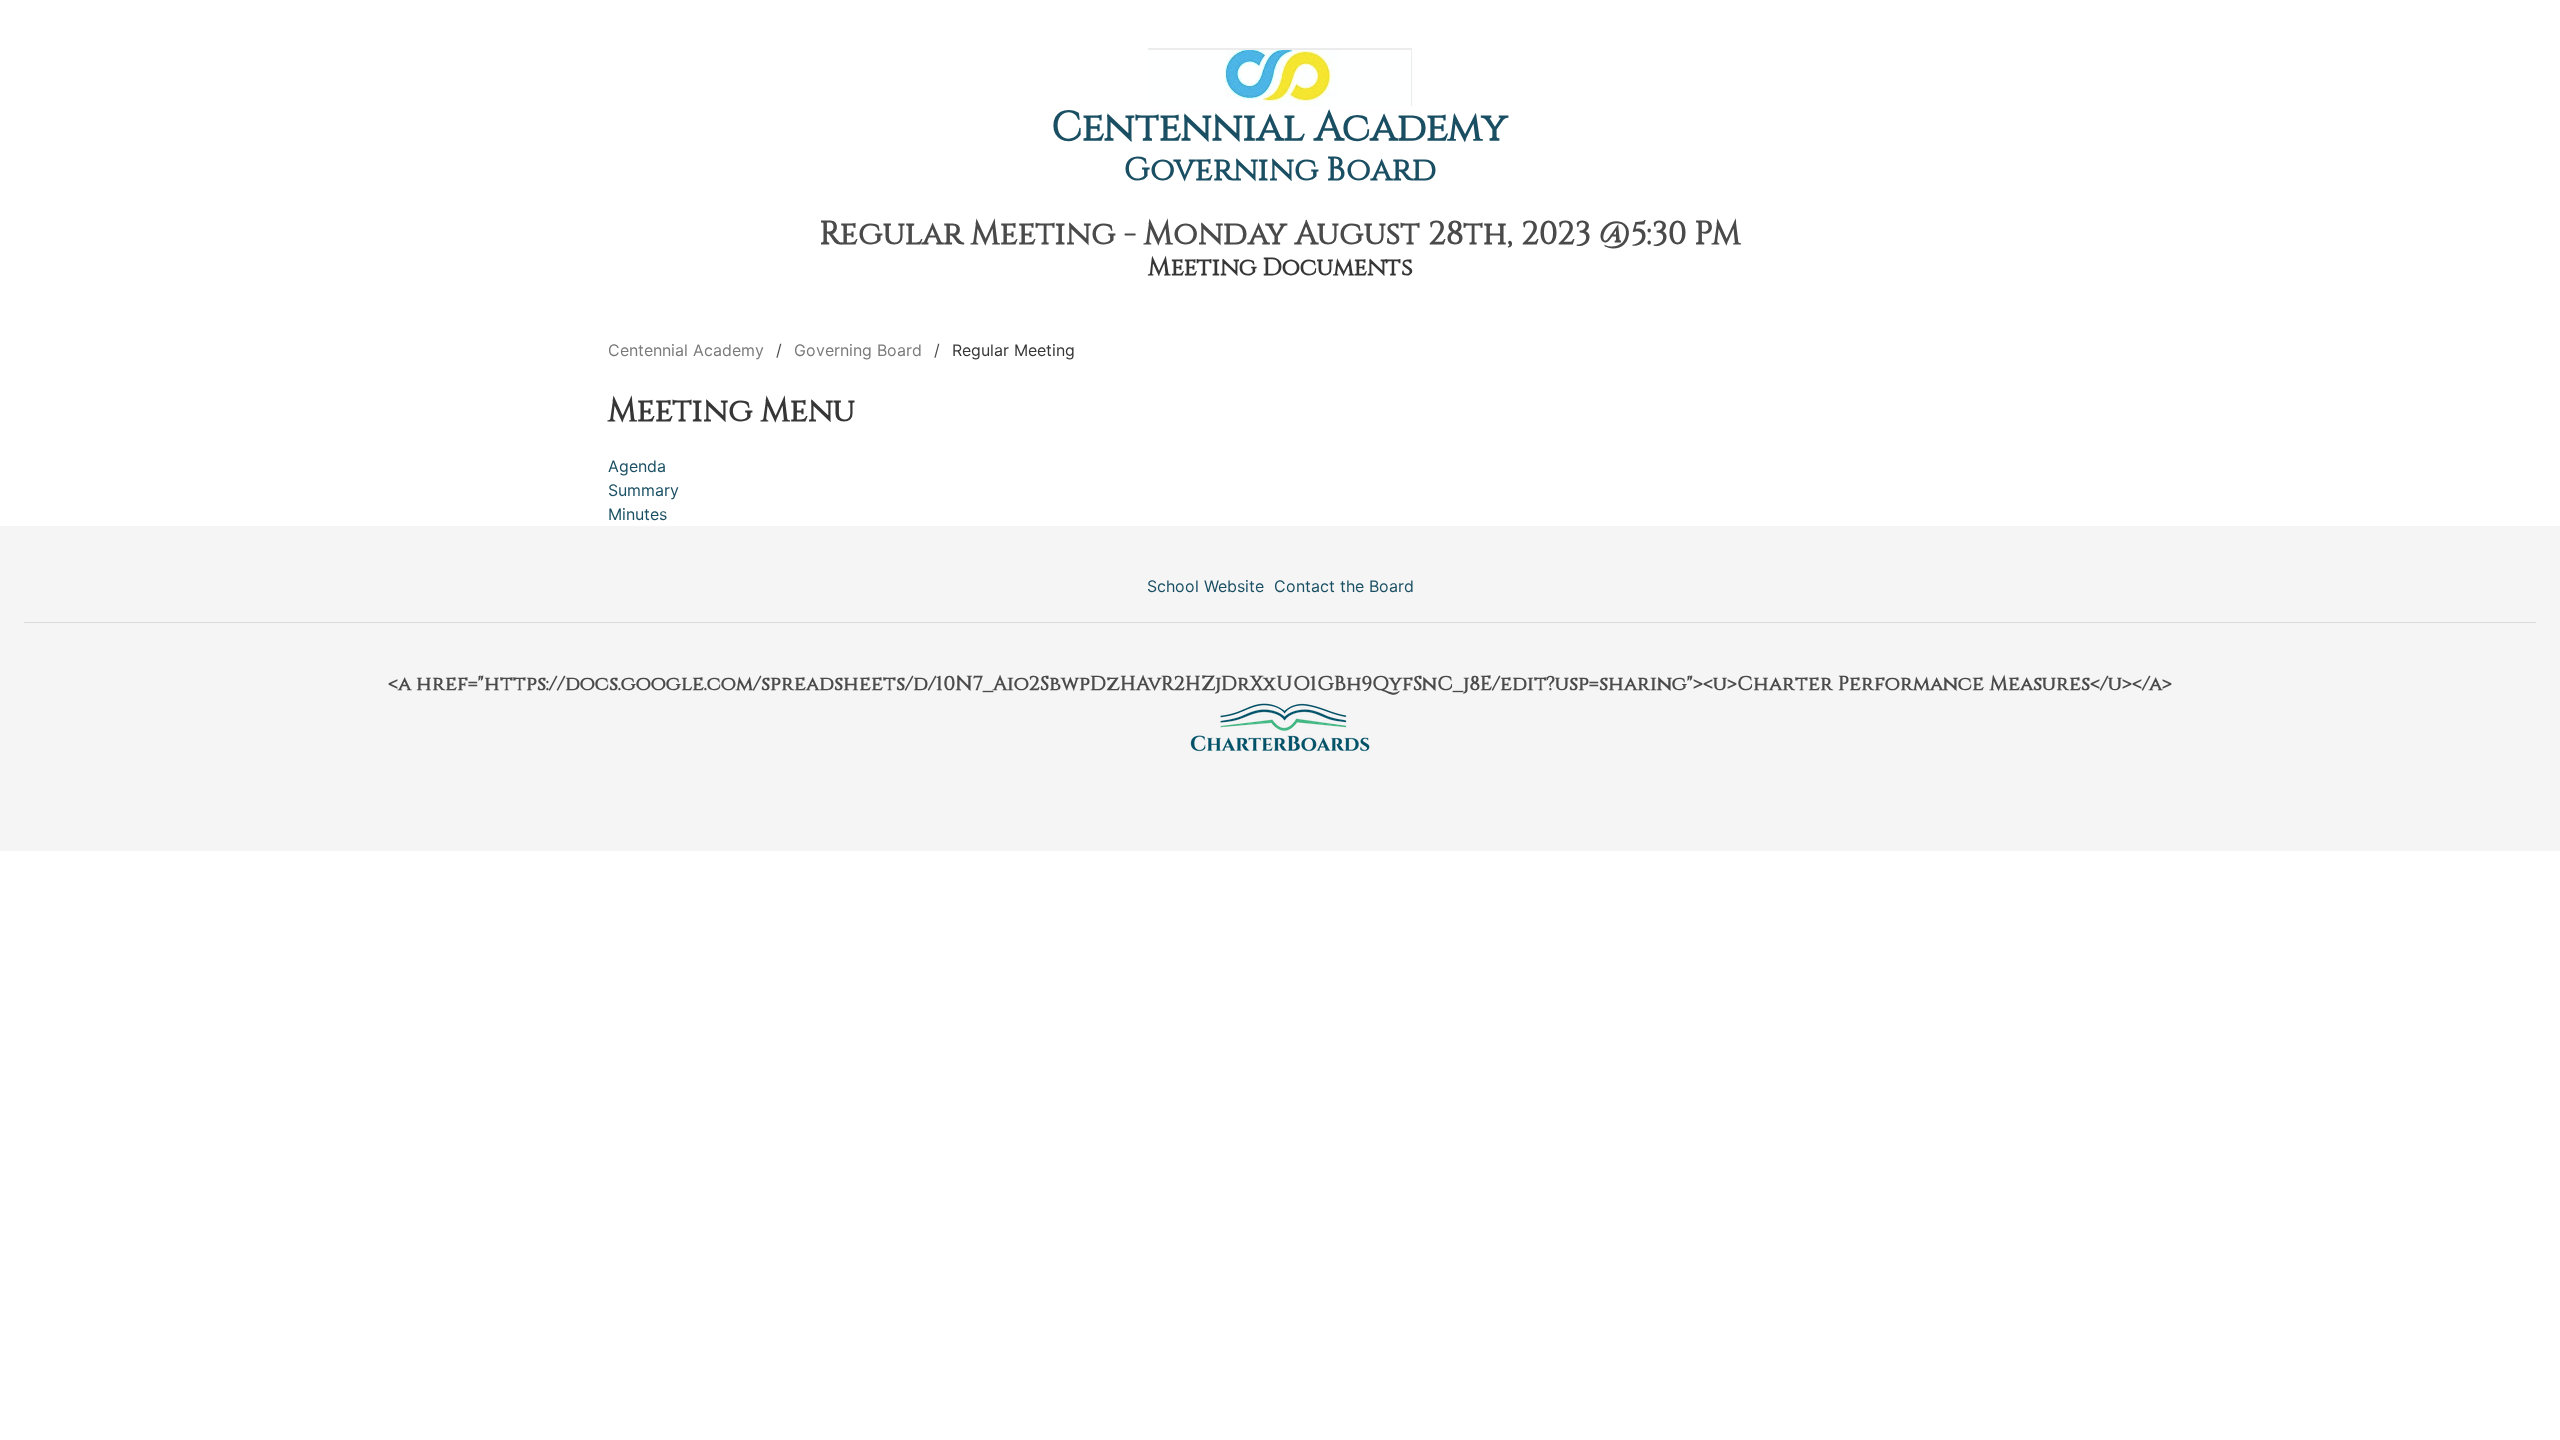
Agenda (637, 466)
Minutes (637, 514)
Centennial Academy (1280, 128)
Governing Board (1280, 170)
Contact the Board (1344, 586)
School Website (1205, 586)
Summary (643, 490)
